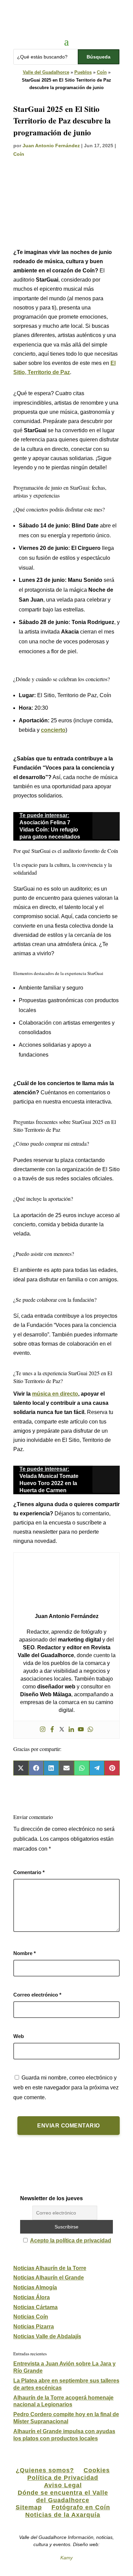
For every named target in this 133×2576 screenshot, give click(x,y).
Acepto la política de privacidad (71, 2241)
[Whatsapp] (90, 1730)
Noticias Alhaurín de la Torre (50, 2268)
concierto (53, 730)
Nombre (25, 1953)
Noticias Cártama (35, 2307)
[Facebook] (52, 1730)
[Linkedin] (71, 1730)
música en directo (55, 1394)
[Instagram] (43, 1730)
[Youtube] (81, 1730)
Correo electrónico (37, 1995)
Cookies (97, 2470)
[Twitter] (62, 1730)
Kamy (66, 2558)
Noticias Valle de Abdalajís (47, 2336)
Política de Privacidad (63, 2478)
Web (19, 2036)
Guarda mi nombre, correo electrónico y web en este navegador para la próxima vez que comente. (66, 2087)
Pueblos (83, 72)
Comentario (29, 1872)
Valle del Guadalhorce (46, 72)
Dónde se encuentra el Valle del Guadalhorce (63, 2496)
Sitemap (29, 2507)
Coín (102, 72)
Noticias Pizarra (34, 2327)
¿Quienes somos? (45, 2470)
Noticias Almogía (35, 2287)
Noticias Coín (31, 2317)
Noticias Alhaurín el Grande (49, 2278)
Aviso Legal (63, 2485)
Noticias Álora (32, 2297)
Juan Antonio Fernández (51, 146)
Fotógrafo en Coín (81, 2507)
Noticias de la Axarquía (63, 2515)
